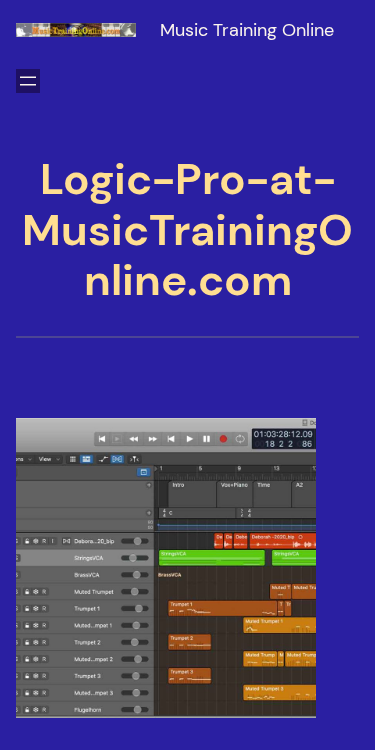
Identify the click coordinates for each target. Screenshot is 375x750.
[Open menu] (28, 81)
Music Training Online (247, 30)
